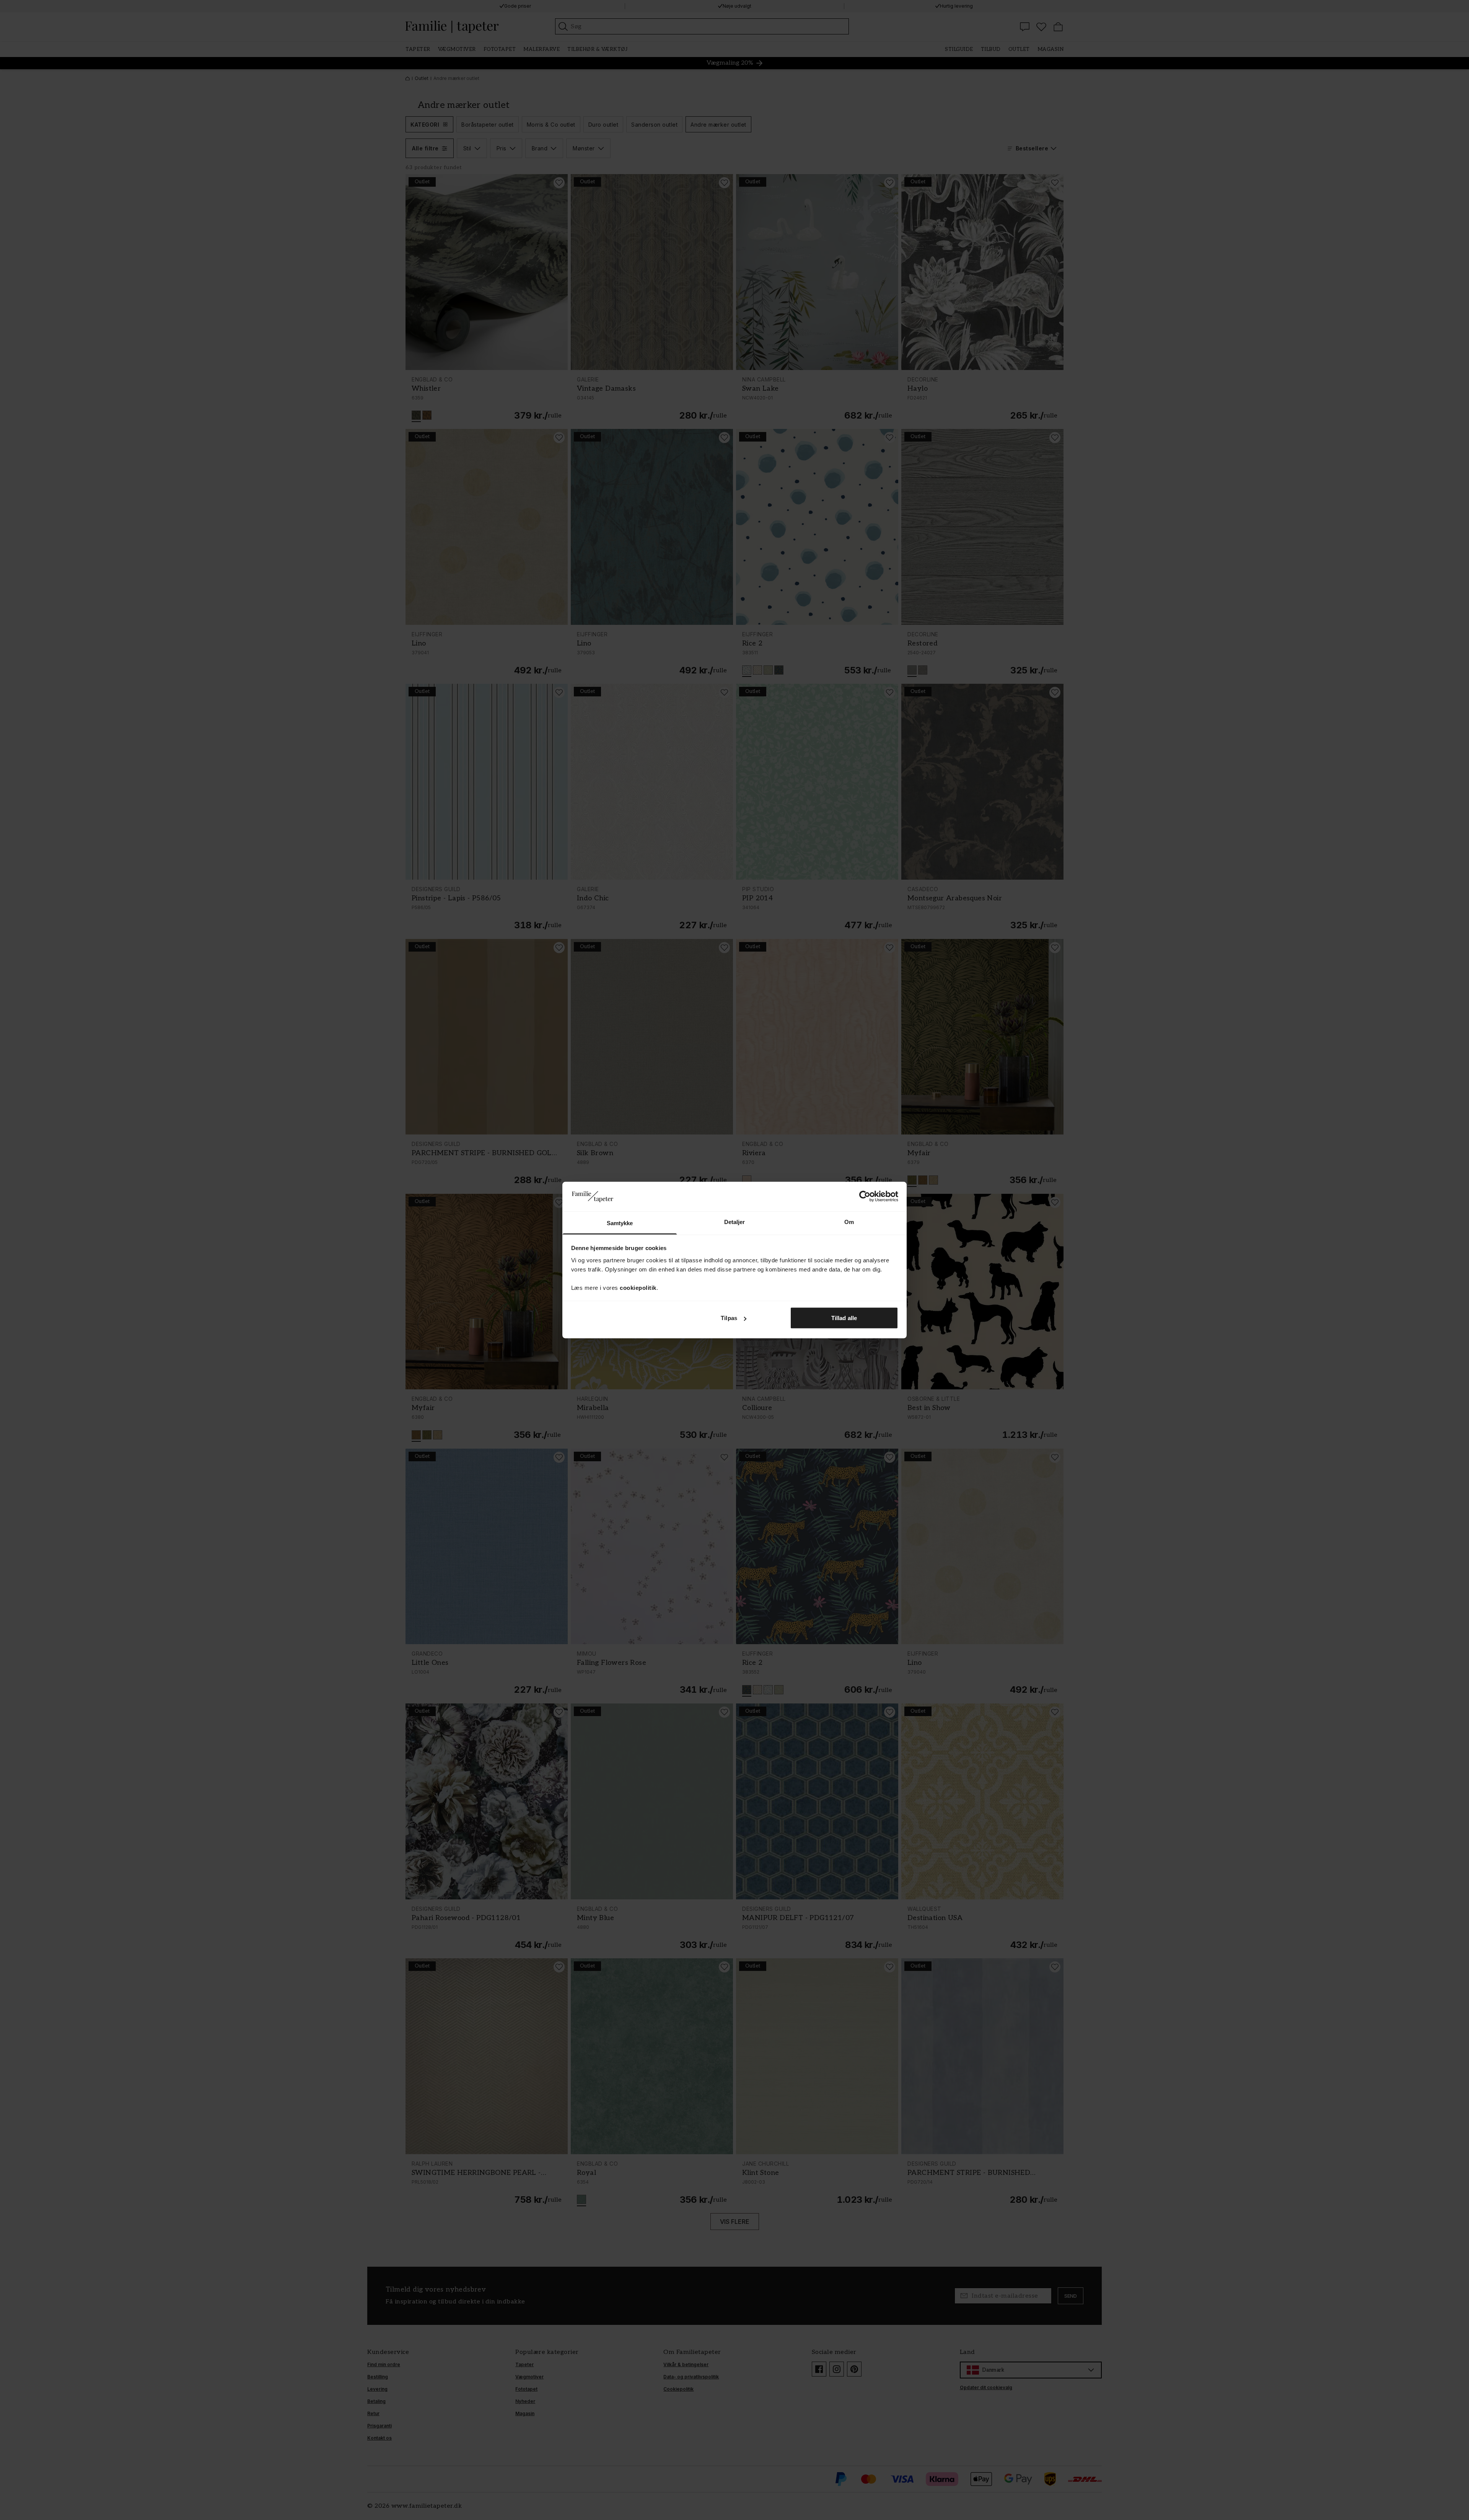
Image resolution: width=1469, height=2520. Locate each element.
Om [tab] (849, 1222)
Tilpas (729, 1318)
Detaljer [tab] (735, 1222)
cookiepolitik (638, 1287)
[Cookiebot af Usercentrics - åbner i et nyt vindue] (865, 1196)
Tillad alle (844, 1318)
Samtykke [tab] (620, 1223)
